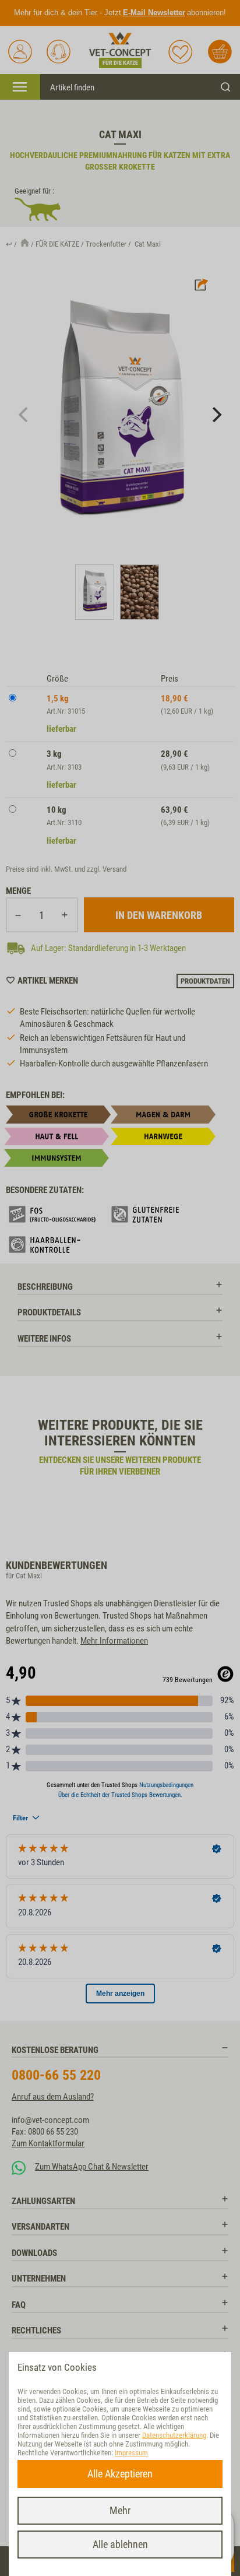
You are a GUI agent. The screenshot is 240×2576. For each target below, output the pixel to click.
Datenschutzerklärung (174, 2435)
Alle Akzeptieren (120, 2474)
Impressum (131, 2453)
